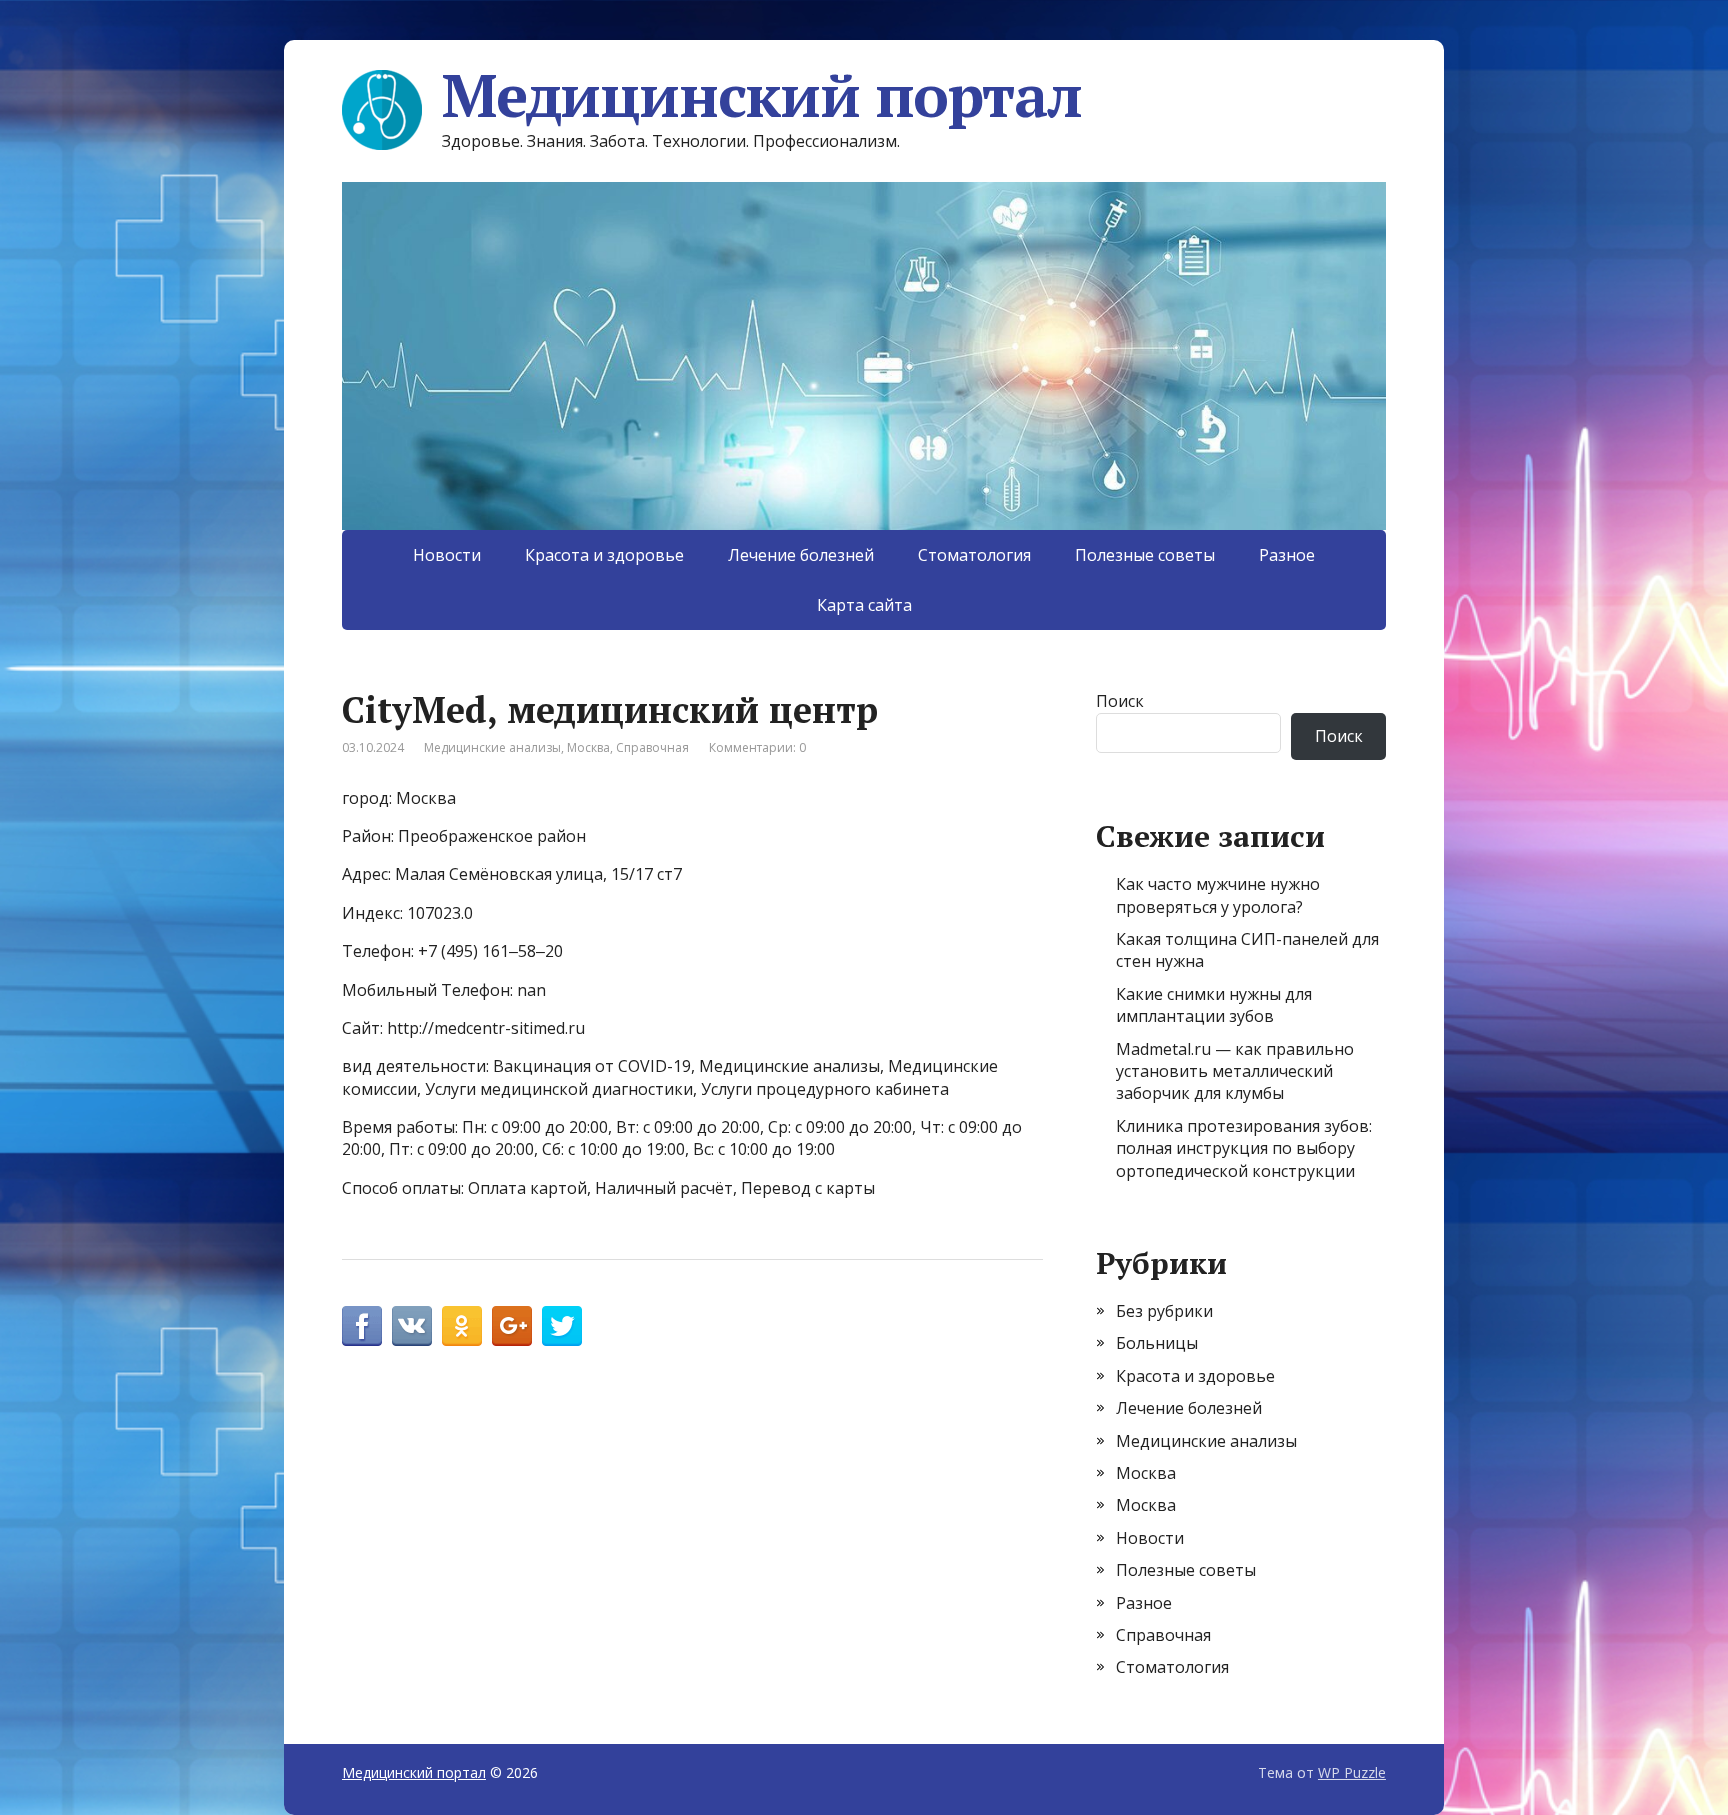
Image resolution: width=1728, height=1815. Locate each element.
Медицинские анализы (492, 747)
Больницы (1157, 1343)
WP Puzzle (1352, 1772)
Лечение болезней (801, 555)
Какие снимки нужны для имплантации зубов (1214, 1005)
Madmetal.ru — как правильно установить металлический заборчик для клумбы (1235, 1071)
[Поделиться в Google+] (512, 1326)
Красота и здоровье (604, 555)
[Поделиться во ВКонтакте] (412, 1326)
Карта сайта (864, 605)
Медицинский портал (761, 95)
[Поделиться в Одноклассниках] (462, 1326)
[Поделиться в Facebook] (362, 1326)
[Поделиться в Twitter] (562, 1326)
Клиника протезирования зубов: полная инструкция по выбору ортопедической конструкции (1244, 1148)
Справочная (652, 747)
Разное (1287, 555)
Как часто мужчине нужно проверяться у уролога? (1218, 895)
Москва (588, 747)
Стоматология (974, 555)
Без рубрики (1164, 1311)
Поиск (1120, 701)
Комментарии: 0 (757, 747)
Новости (447, 555)
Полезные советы (1145, 555)
